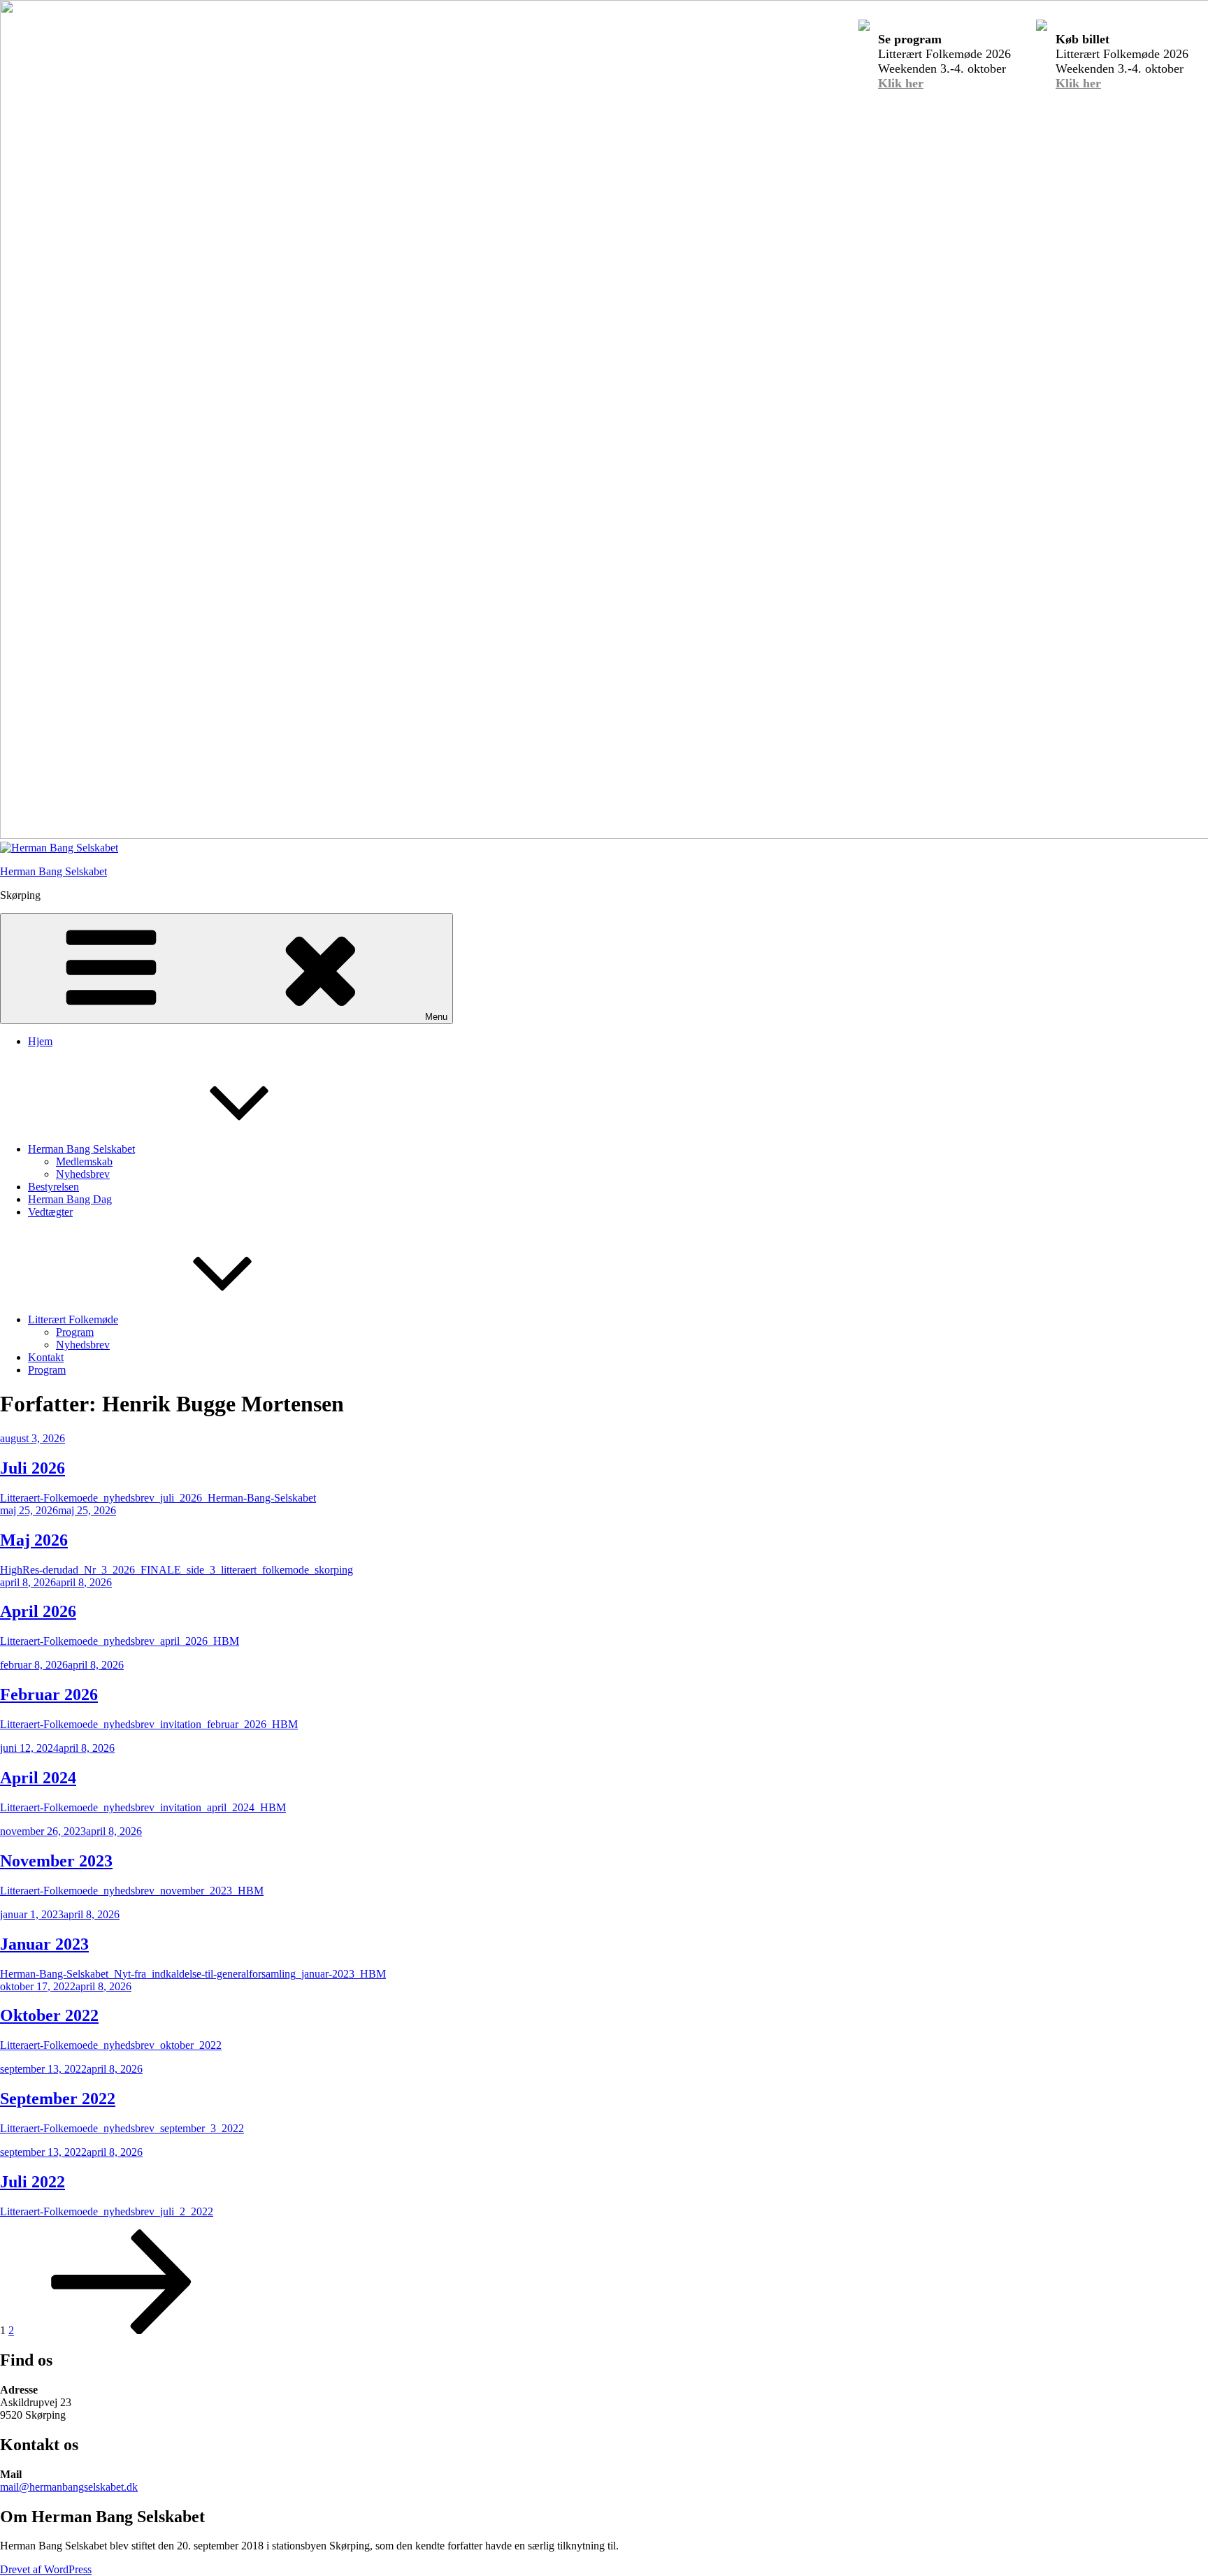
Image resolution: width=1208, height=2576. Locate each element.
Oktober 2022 (49, 2015)
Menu (436, 1017)
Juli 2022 (33, 2182)
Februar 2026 (49, 1694)
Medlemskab (84, 1161)
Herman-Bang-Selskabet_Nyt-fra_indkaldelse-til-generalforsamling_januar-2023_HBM (193, 1974)
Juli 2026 (33, 1468)
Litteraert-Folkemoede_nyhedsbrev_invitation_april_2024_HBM (143, 1807)
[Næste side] (122, 2330)
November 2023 (56, 1861)
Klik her (901, 83)
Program (75, 1332)
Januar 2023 (44, 1944)
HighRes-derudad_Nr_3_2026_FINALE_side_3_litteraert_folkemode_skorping (177, 1570)
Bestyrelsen (53, 1187)
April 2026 (38, 1611)
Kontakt (46, 1357)
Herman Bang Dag (70, 1199)
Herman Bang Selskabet (53, 871)
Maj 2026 (34, 1540)
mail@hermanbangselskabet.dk (69, 2487)
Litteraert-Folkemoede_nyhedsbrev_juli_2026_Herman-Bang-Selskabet (158, 1498)
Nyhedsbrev (83, 1174)
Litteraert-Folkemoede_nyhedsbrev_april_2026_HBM (120, 1641)
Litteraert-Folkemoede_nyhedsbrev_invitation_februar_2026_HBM (149, 1724)
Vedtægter (50, 1212)
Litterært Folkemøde (73, 1319)
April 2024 (38, 1778)
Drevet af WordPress (46, 2569)
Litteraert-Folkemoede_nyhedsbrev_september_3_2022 (122, 2128)
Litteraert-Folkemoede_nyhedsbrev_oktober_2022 (111, 2045)
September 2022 (58, 2099)
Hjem (40, 1041)
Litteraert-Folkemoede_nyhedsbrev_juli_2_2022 (107, 2211)
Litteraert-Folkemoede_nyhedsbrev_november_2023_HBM (132, 1891)
